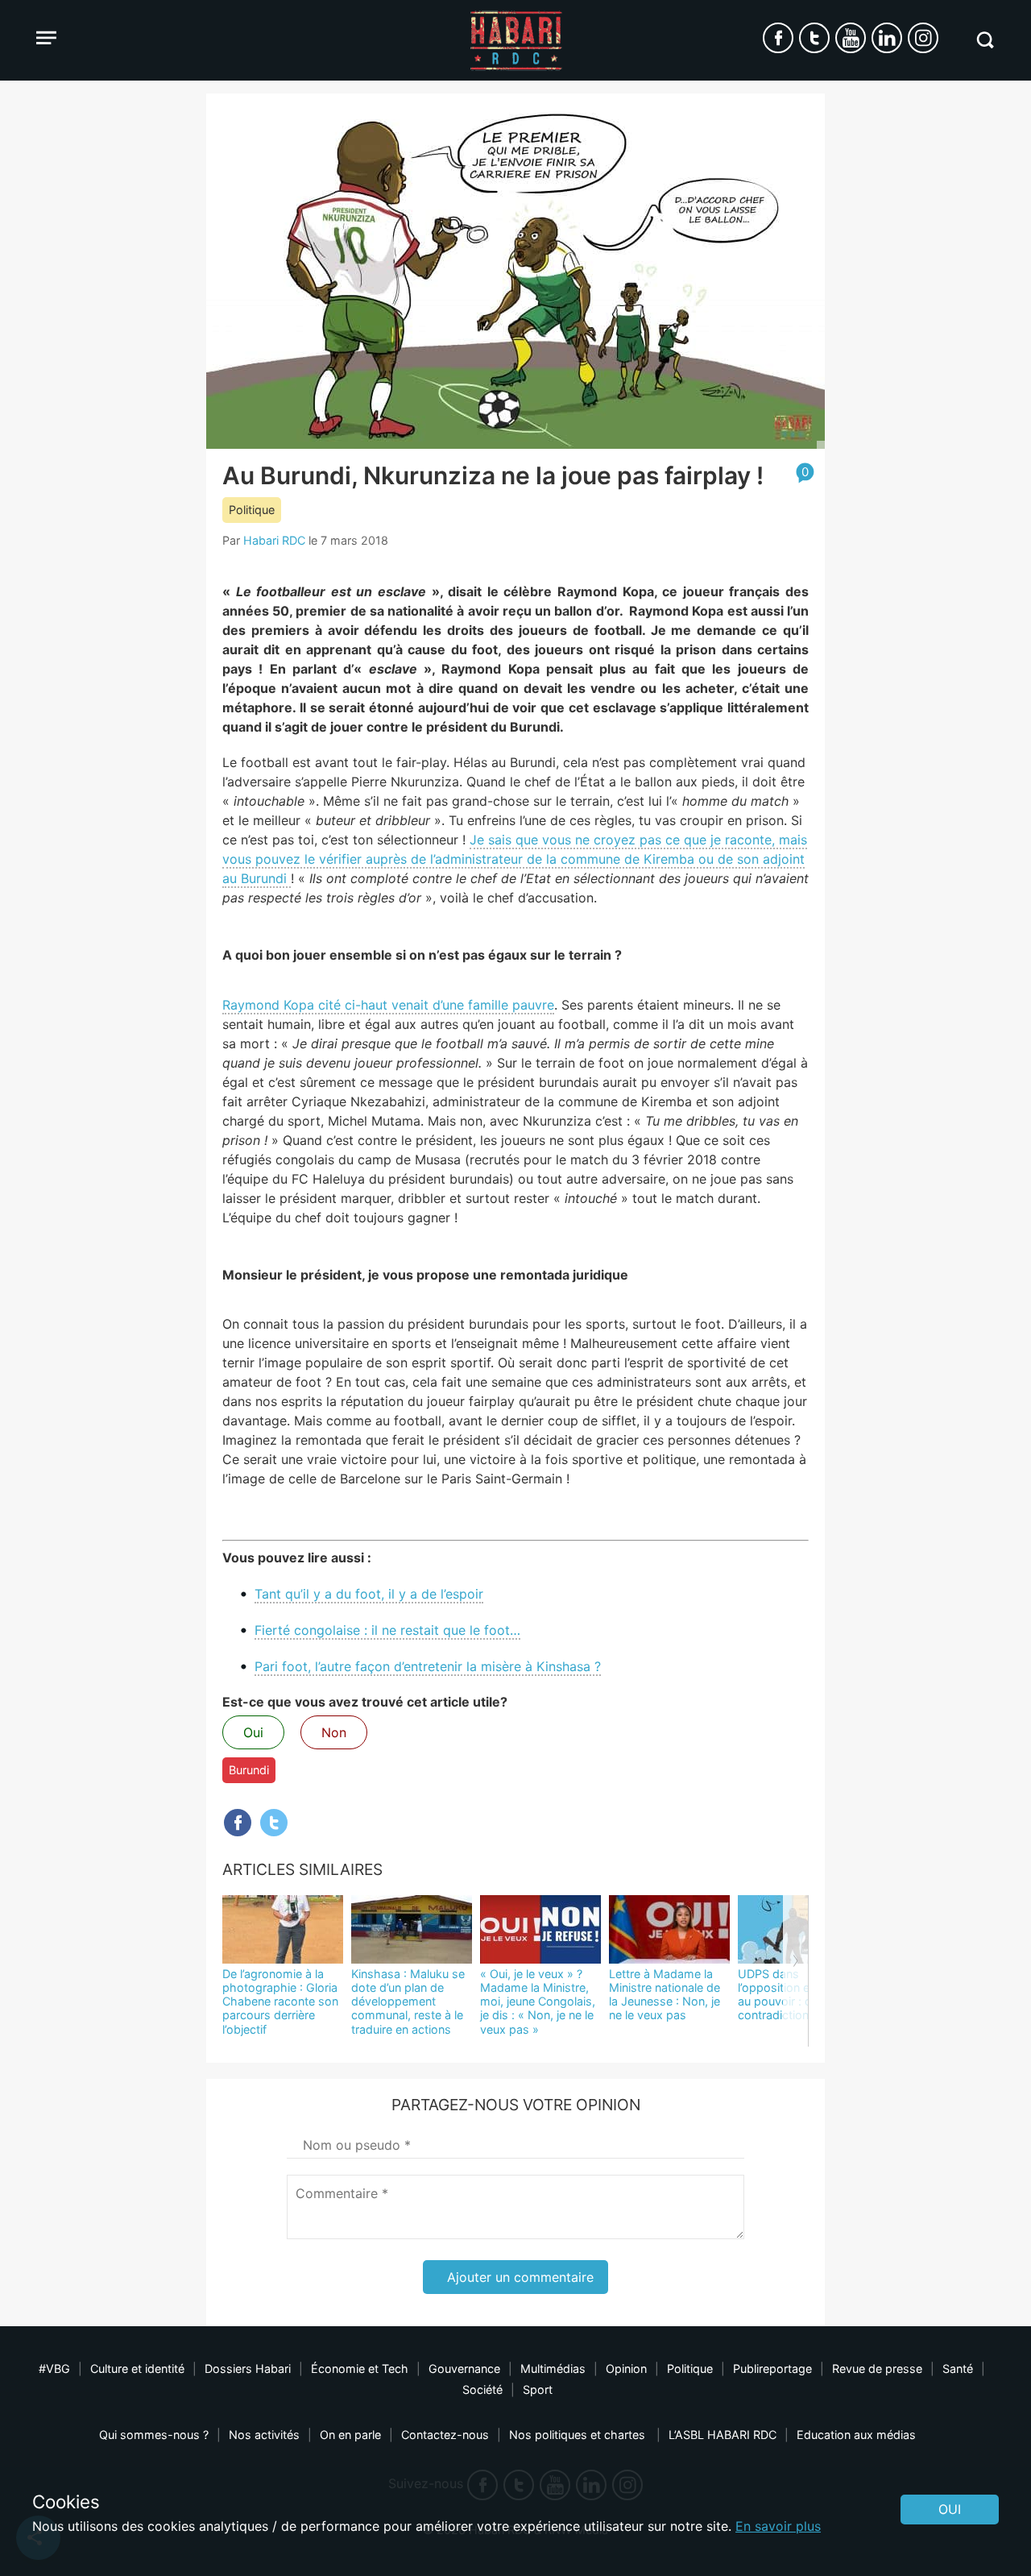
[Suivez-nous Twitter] (814, 38)
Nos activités (264, 2435)
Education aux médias (856, 2435)
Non (334, 1732)
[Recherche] (985, 40)
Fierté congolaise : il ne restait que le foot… (387, 1630)
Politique (252, 510)
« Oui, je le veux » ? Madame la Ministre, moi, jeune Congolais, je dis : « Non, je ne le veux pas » (538, 2001)
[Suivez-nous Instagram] (923, 38)
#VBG (54, 2369)
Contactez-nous (445, 2435)
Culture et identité (137, 2369)
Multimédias (553, 2369)
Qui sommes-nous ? (154, 2435)
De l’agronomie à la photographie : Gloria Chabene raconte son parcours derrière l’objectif (280, 2001)
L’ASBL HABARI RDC (723, 2435)
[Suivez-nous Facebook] (778, 38)
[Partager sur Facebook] (238, 1823)
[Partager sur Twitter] (274, 1823)
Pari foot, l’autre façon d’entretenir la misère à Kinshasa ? (428, 1666)
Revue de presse (877, 2369)
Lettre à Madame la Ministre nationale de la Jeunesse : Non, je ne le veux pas (665, 1995)
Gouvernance (464, 2369)
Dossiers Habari (248, 2369)
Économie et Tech (360, 2369)
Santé (958, 2369)
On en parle (350, 2435)
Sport (538, 2389)
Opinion (626, 2369)
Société (482, 2389)
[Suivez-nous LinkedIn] (887, 38)
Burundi (249, 1770)
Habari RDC (274, 540)
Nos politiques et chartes (579, 2435)
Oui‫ (950, 2509)
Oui (253, 1732)
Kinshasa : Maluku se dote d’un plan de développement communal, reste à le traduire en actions (408, 2001)
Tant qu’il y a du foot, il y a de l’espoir (369, 1594)
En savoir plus (778, 2526)
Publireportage (772, 2369)
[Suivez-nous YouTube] (851, 38)
